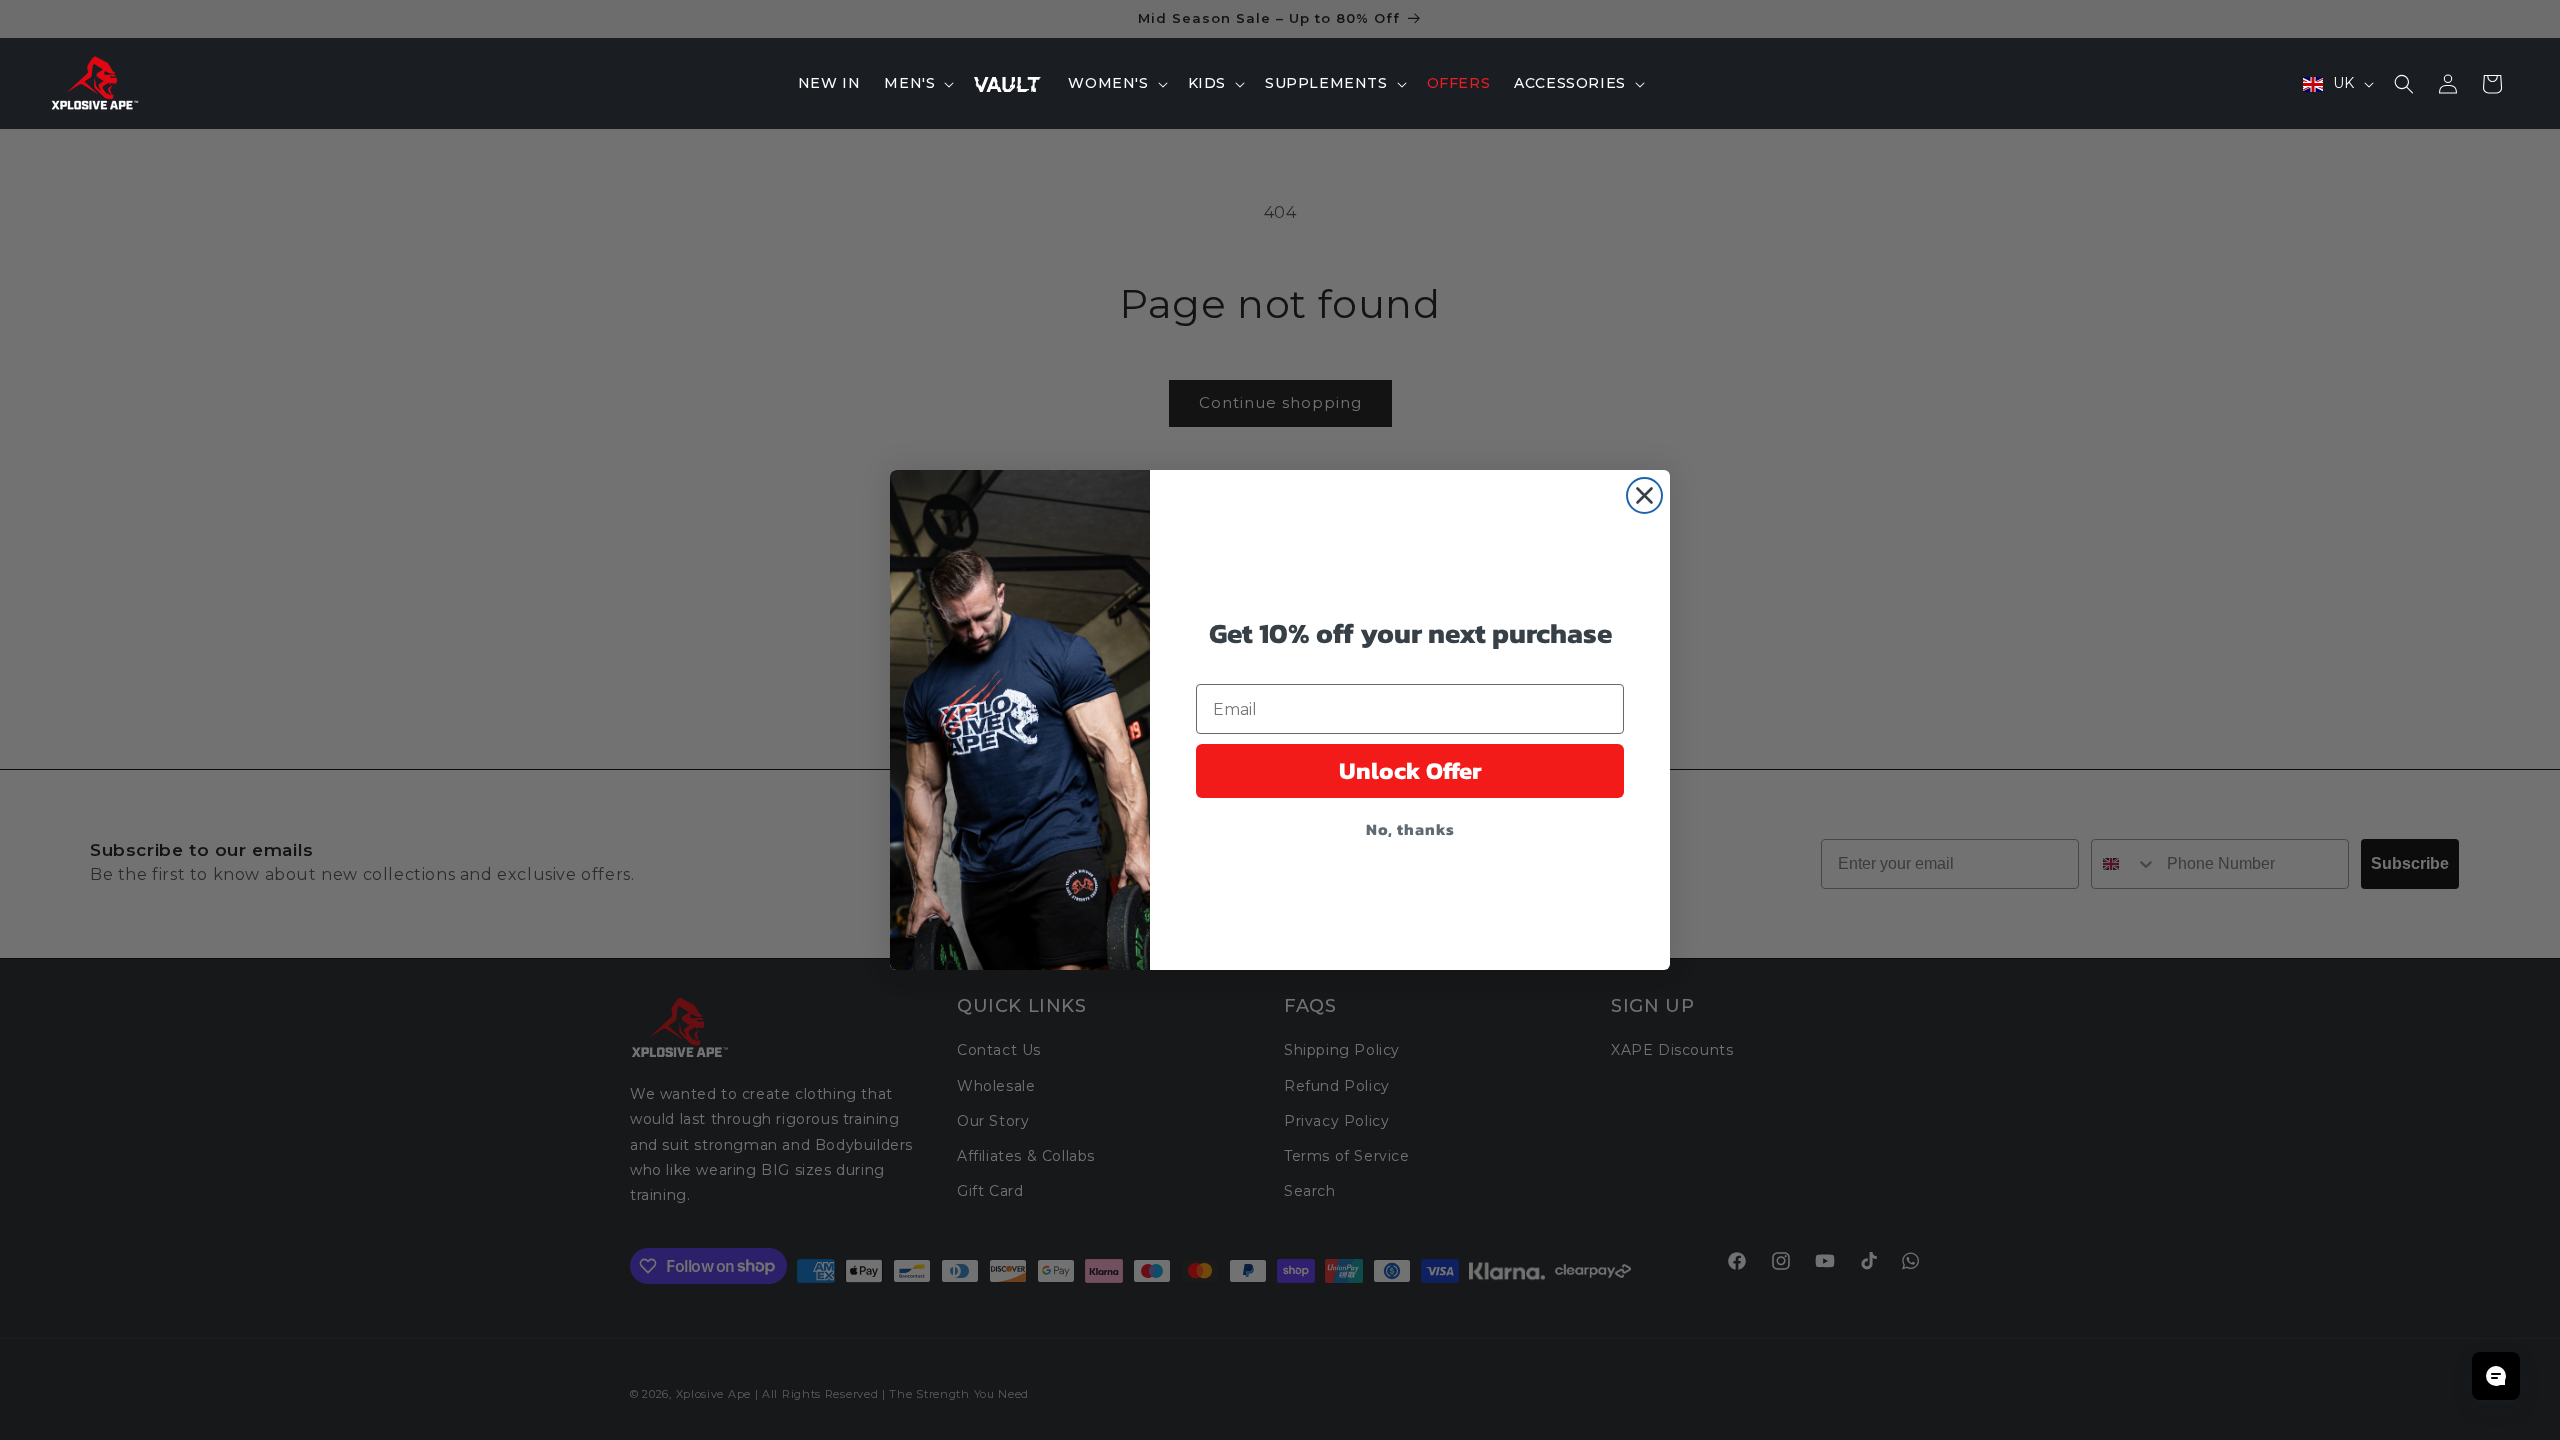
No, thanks (1410, 829)
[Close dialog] (1644, 495)
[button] (917, 83)
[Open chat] (2496, 1376)
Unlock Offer (1410, 770)
